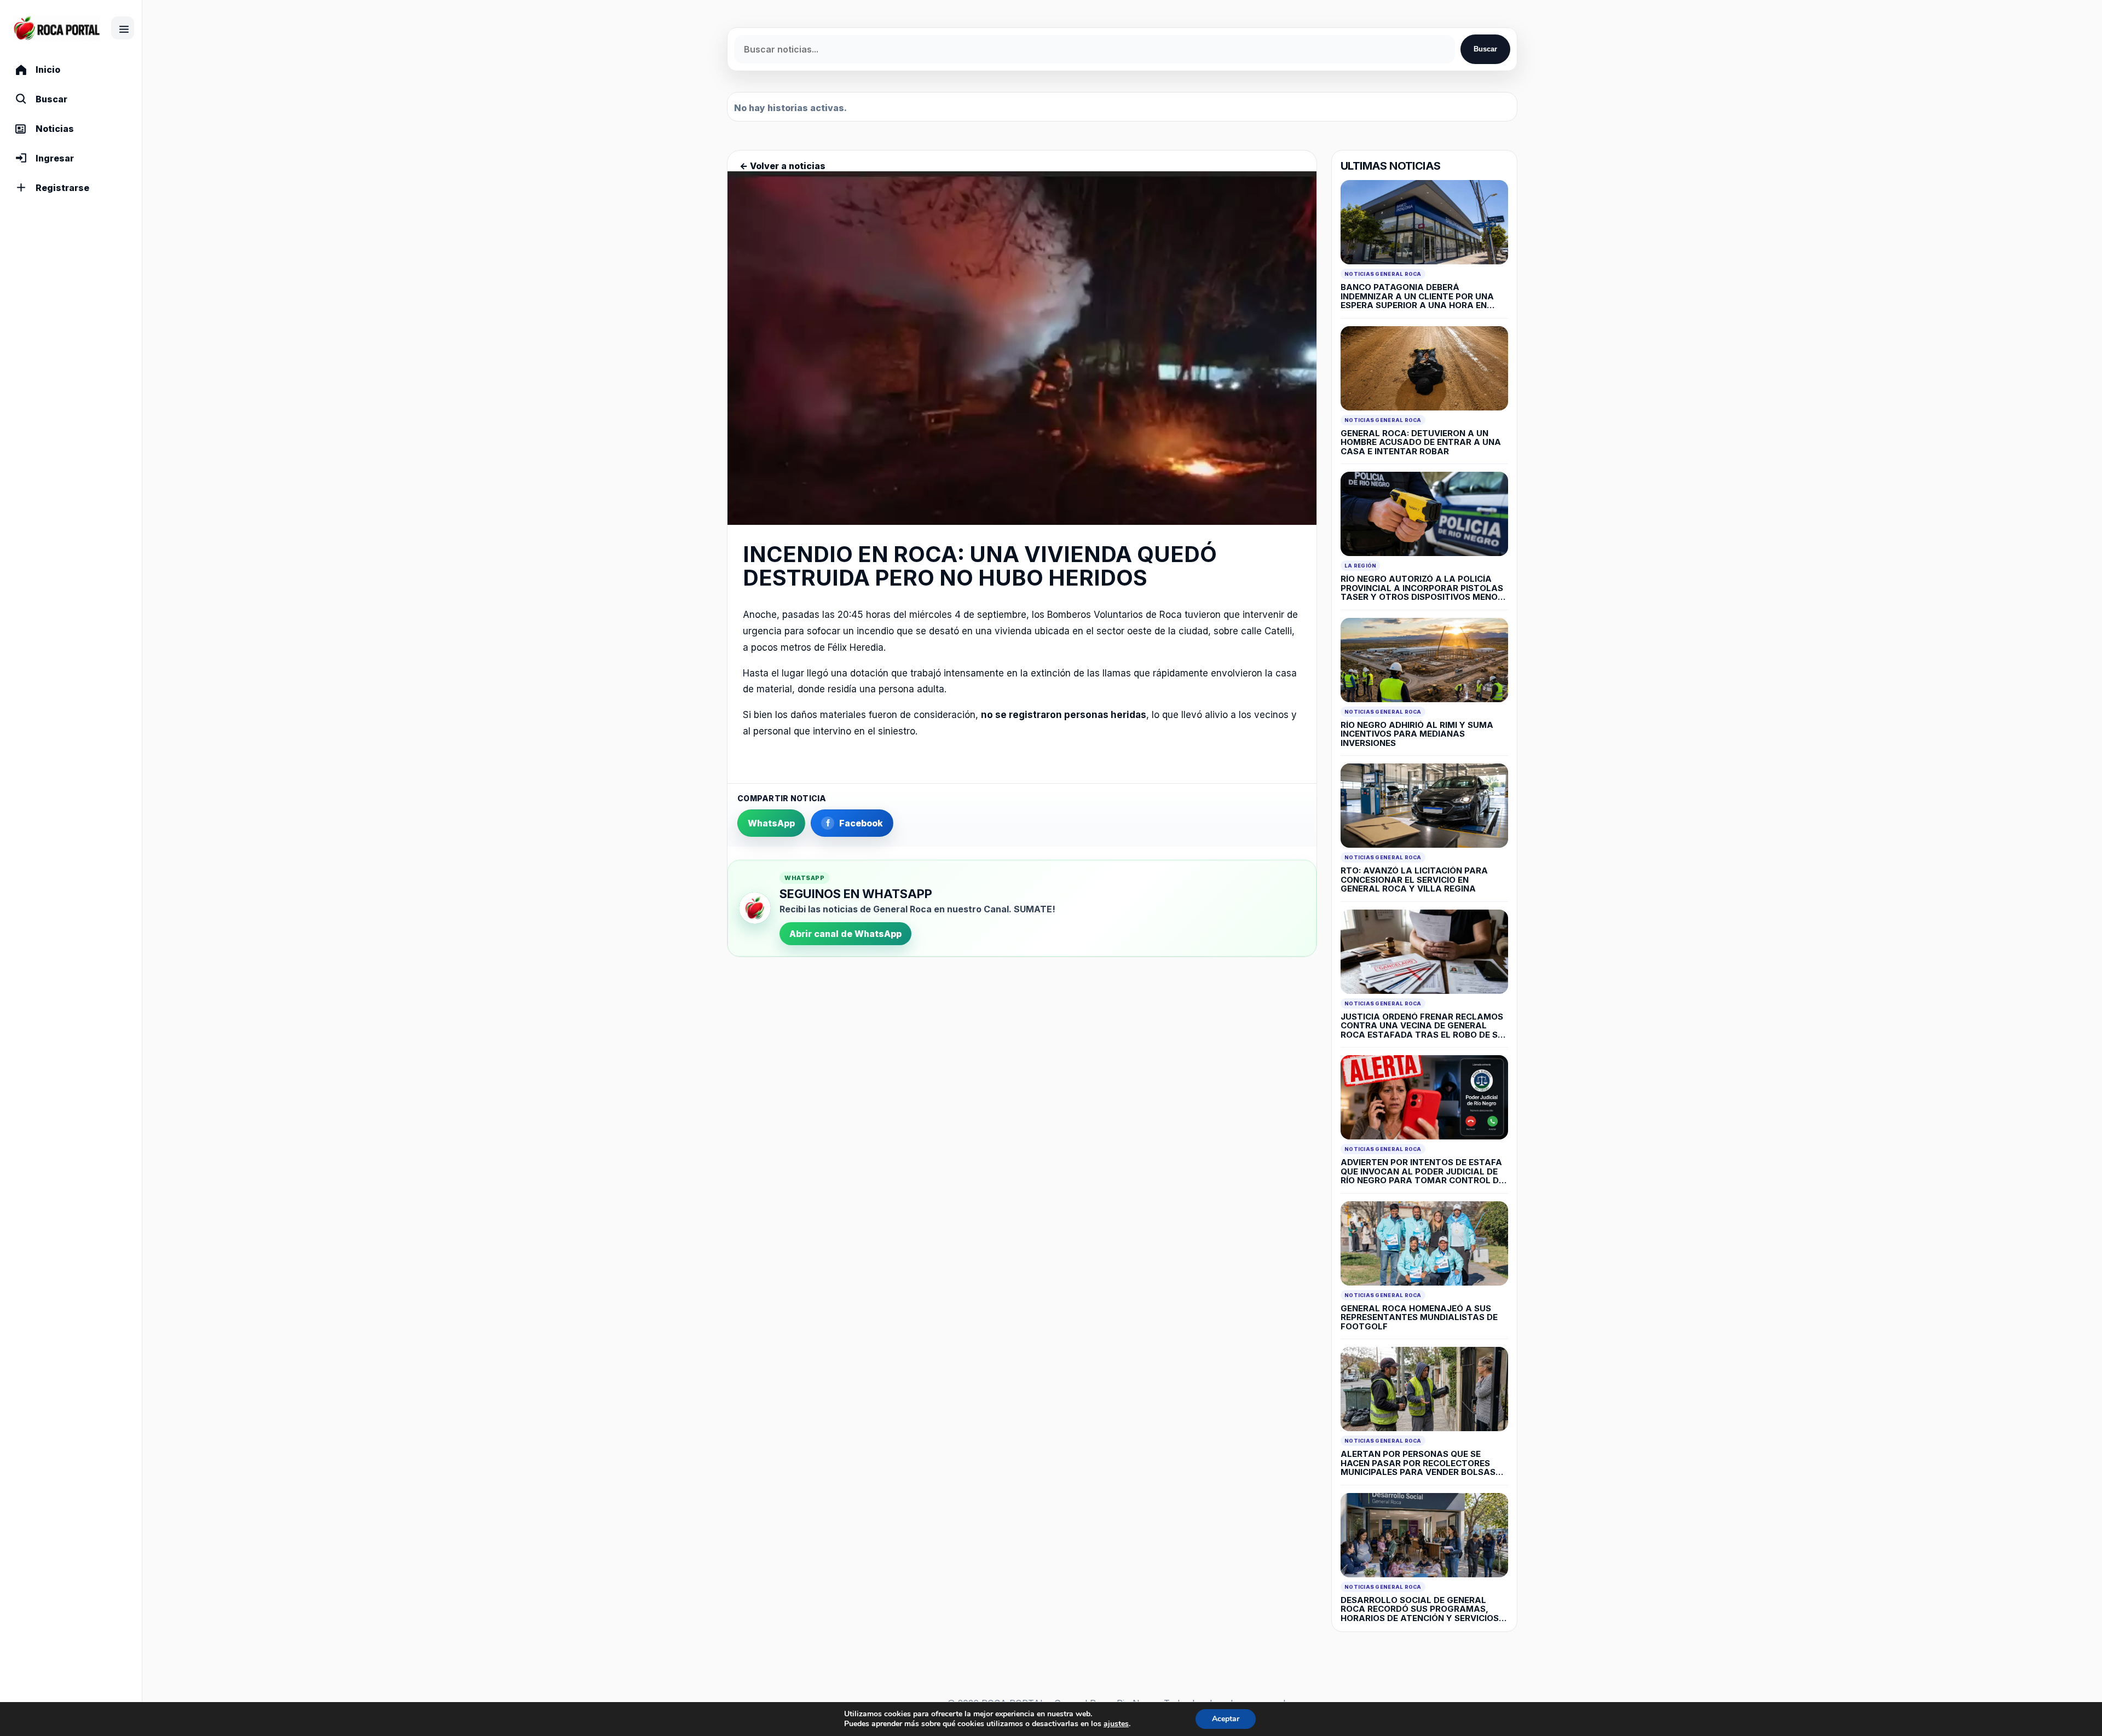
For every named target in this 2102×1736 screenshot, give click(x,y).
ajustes (1116, 1724)
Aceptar (1226, 1719)
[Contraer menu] (123, 28)
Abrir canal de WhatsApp (845, 934)
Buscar (1485, 49)
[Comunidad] (57, 28)
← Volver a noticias (783, 166)
